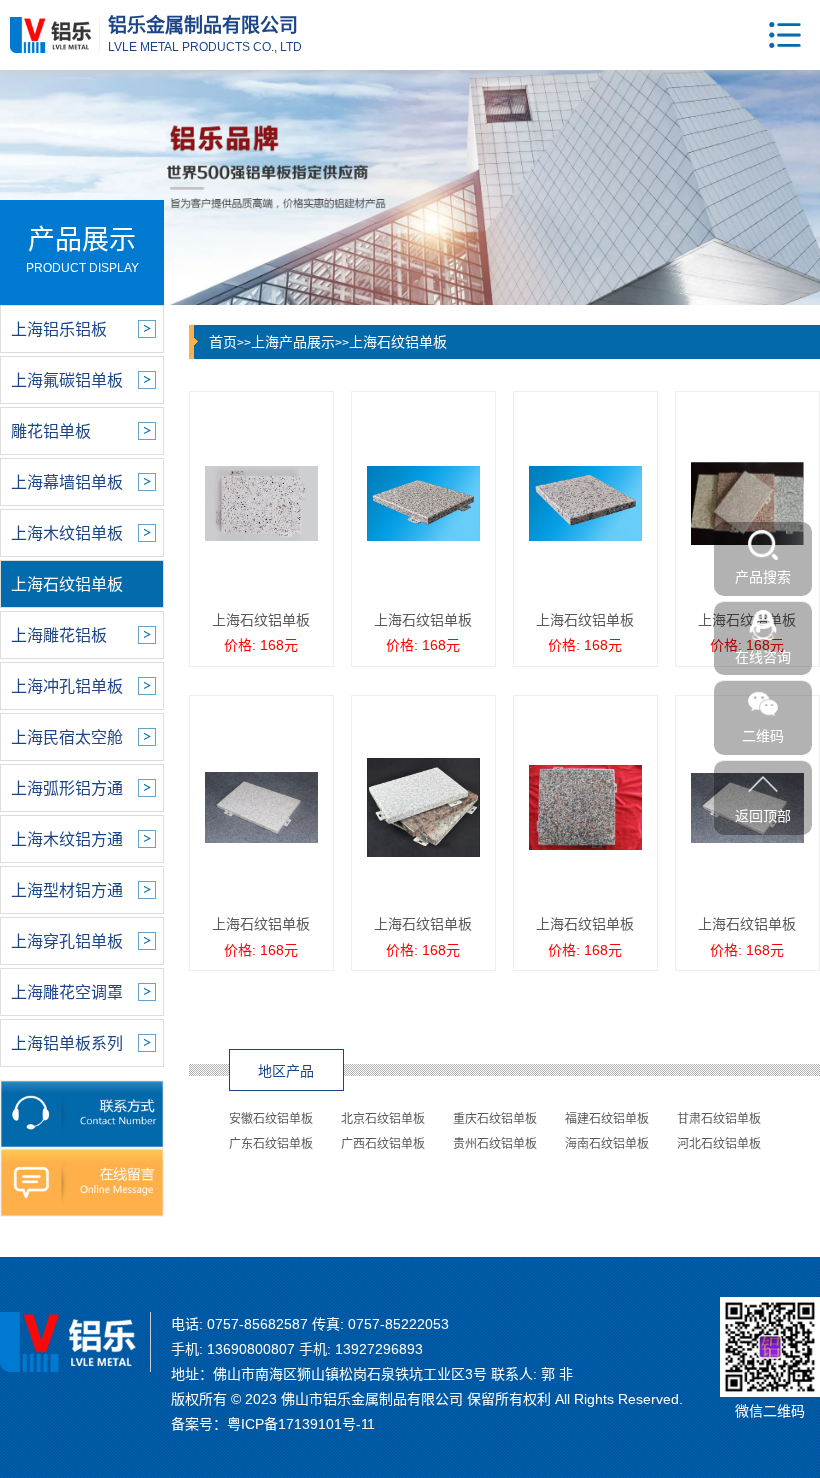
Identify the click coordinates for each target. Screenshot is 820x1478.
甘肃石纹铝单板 (719, 1119)
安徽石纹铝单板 (271, 1119)
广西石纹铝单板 (383, 1144)
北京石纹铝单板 (383, 1119)
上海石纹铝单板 (398, 342)
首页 (223, 342)
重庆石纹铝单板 (495, 1119)
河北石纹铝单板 (719, 1144)
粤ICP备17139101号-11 (301, 1424)
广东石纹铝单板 (271, 1144)
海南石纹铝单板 (607, 1144)
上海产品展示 (293, 342)
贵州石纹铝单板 (495, 1144)
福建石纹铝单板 (607, 1119)
